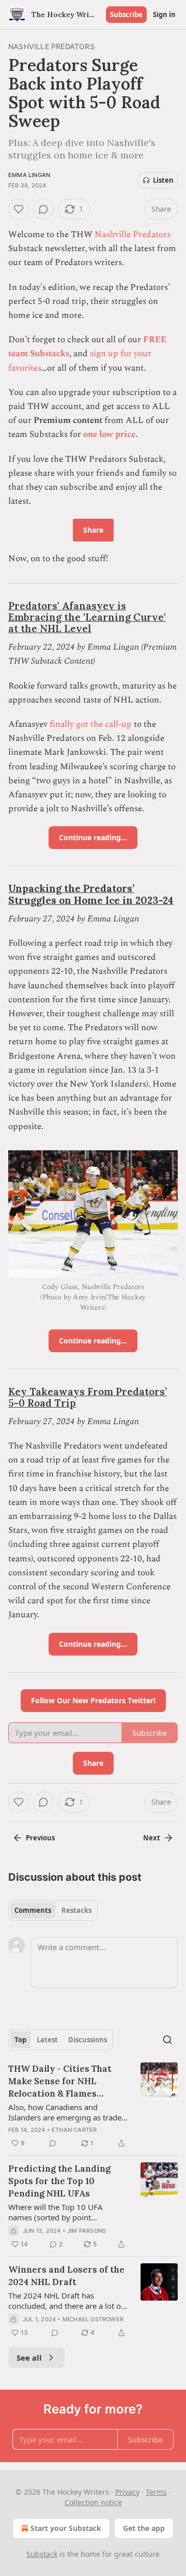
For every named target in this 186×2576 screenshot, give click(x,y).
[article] (93, 2106)
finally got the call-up (91, 724)
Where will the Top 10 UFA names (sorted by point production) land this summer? (63, 2212)
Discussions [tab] (88, 2040)
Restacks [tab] (76, 1910)
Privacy (127, 2492)
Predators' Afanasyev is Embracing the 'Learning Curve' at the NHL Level (87, 617)
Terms (156, 2492)
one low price (109, 434)
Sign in (164, 14)
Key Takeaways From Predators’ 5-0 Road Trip (88, 1397)
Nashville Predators (51, 46)
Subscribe (126, 14)
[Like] (19, 209)
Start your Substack (66, 2528)
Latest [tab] (47, 2040)
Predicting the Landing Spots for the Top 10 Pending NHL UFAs (59, 2181)
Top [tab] (20, 2040)
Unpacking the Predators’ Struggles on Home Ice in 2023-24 (91, 894)
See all (29, 2358)
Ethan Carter (74, 2130)
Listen (163, 180)
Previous (40, 1838)
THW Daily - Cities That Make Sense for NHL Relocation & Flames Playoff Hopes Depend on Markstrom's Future (63, 2081)
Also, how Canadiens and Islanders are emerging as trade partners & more (65, 2112)
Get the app (144, 2528)
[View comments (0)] (43, 209)
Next (152, 1838)
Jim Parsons (87, 2231)
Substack (42, 2554)
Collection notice (93, 2502)
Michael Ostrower (93, 2319)
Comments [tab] (33, 1910)
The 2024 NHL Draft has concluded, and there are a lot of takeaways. (66, 2301)
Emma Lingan (29, 175)
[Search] (167, 2040)
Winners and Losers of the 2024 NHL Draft (66, 2276)
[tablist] (53, 1910)
